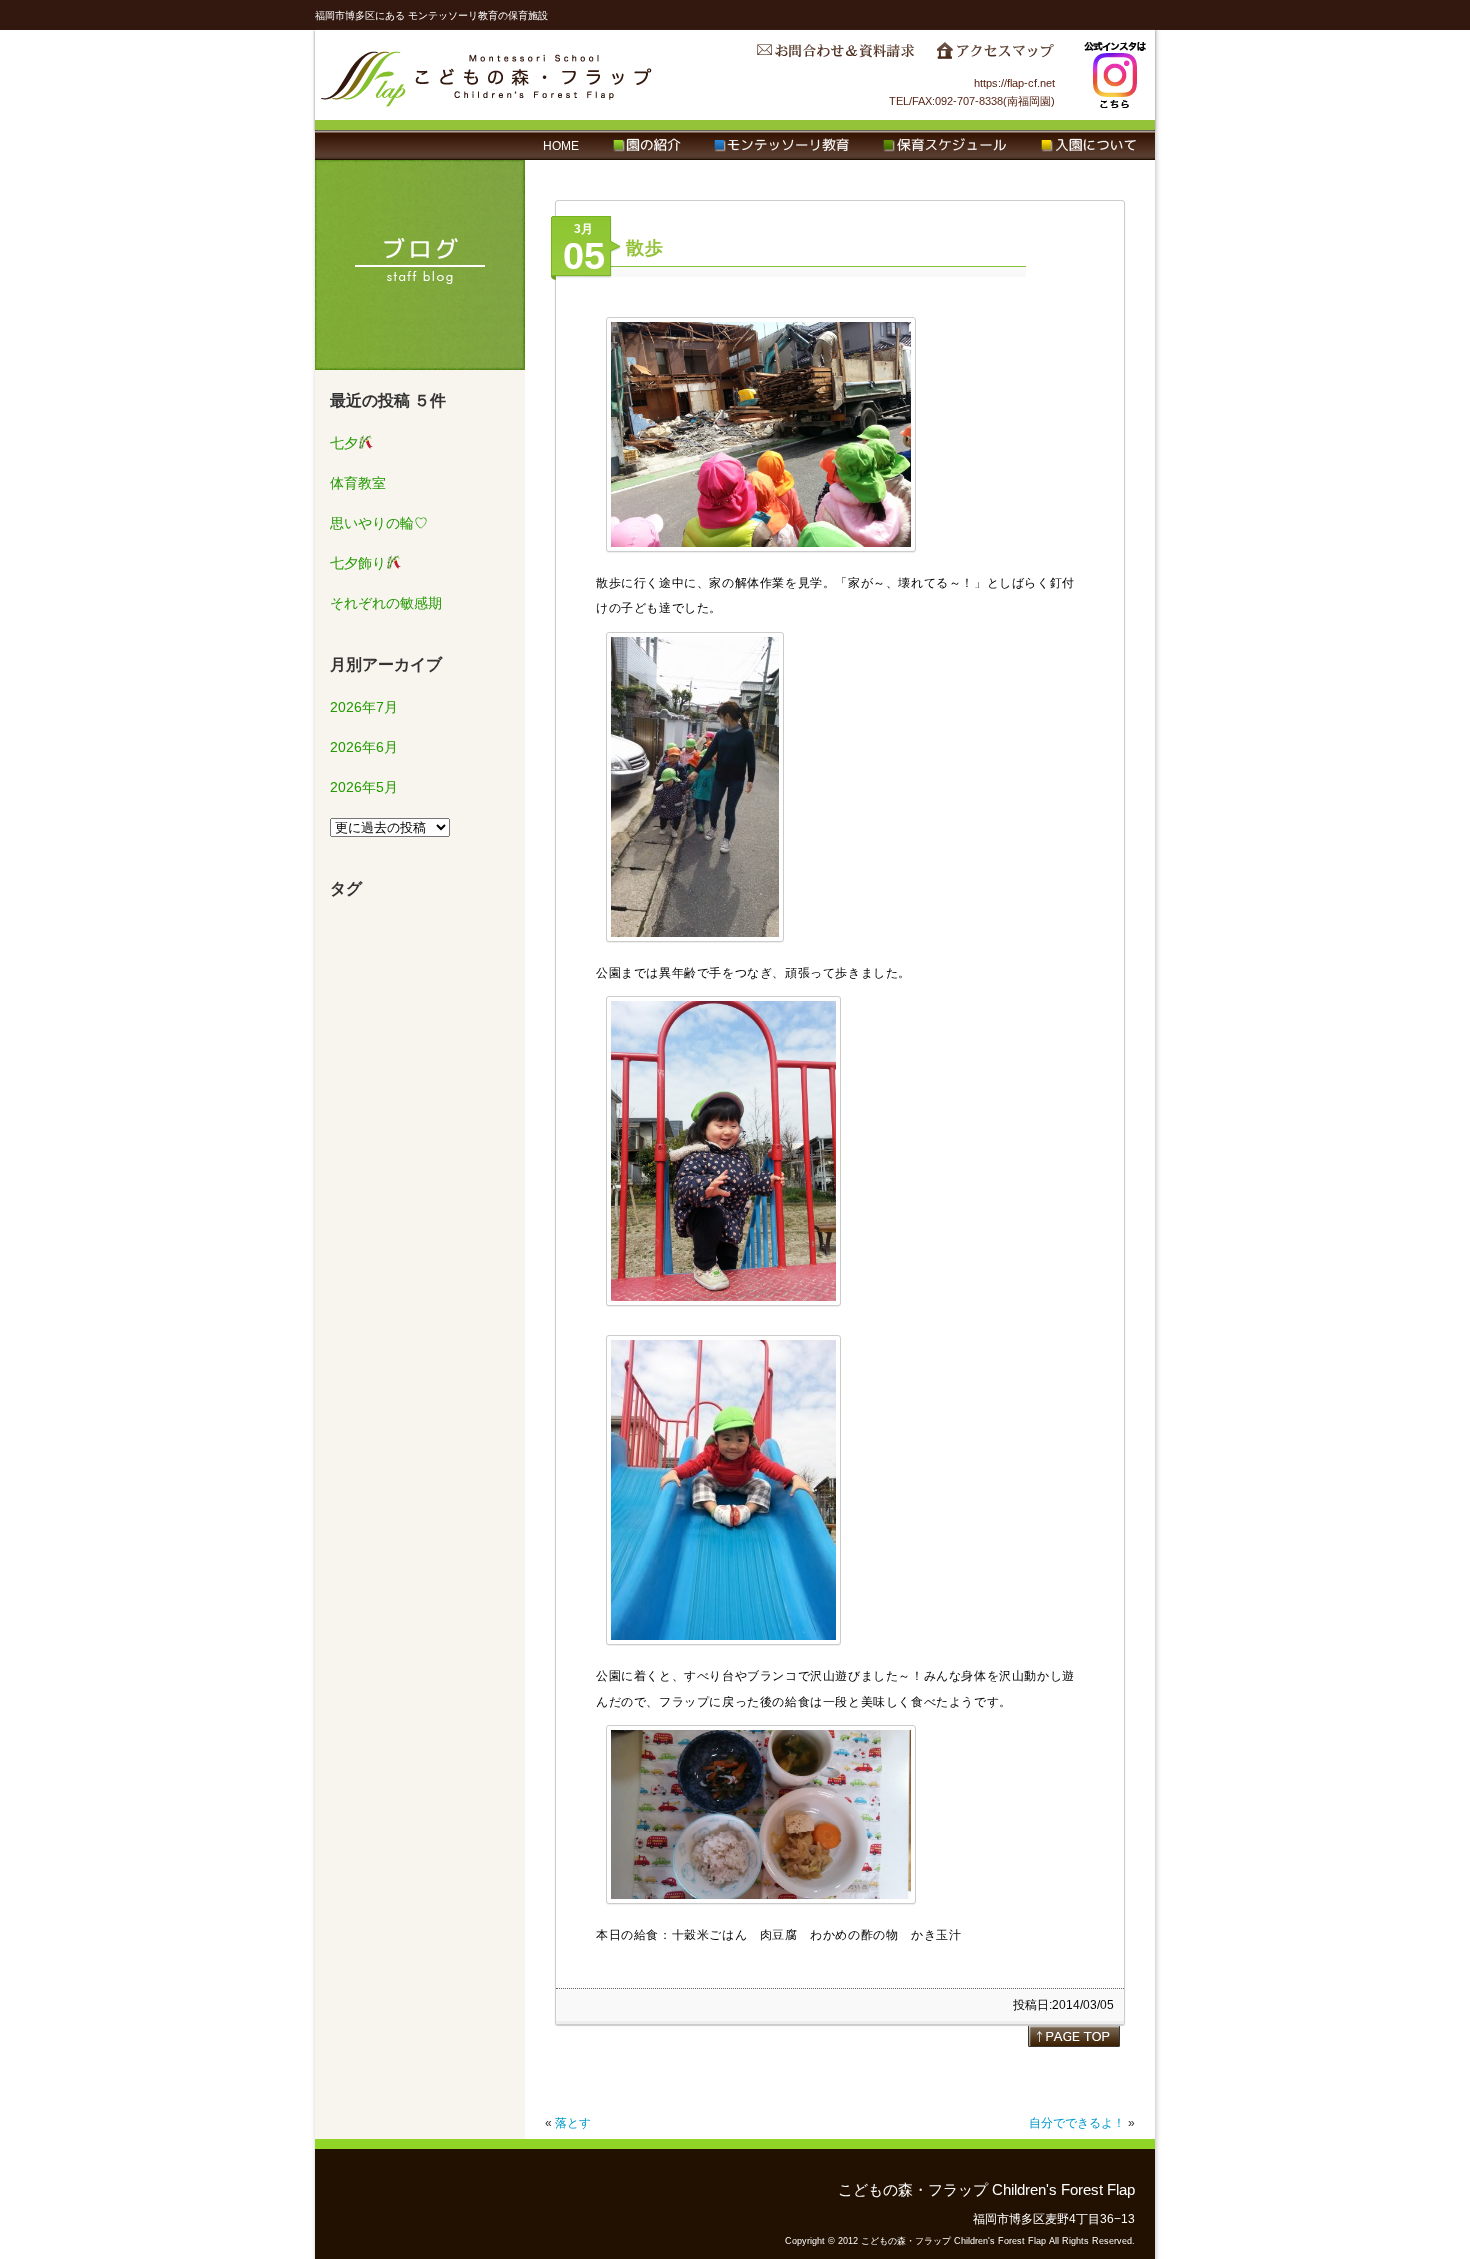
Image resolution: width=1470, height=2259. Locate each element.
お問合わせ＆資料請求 (835, 56)
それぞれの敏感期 (386, 603)
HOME (561, 146)
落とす (573, 2123)
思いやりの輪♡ (379, 523)
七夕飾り (358, 563)
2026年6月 (364, 747)
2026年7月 (364, 707)
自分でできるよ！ (1077, 2123)
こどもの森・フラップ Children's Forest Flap (487, 75)
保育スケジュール (945, 146)
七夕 (344, 443)
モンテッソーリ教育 (781, 146)
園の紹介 (646, 146)
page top (1074, 2036)
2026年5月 (364, 787)
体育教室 (358, 483)
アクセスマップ (995, 56)
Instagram (1115, 75)
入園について (1088, 146)
